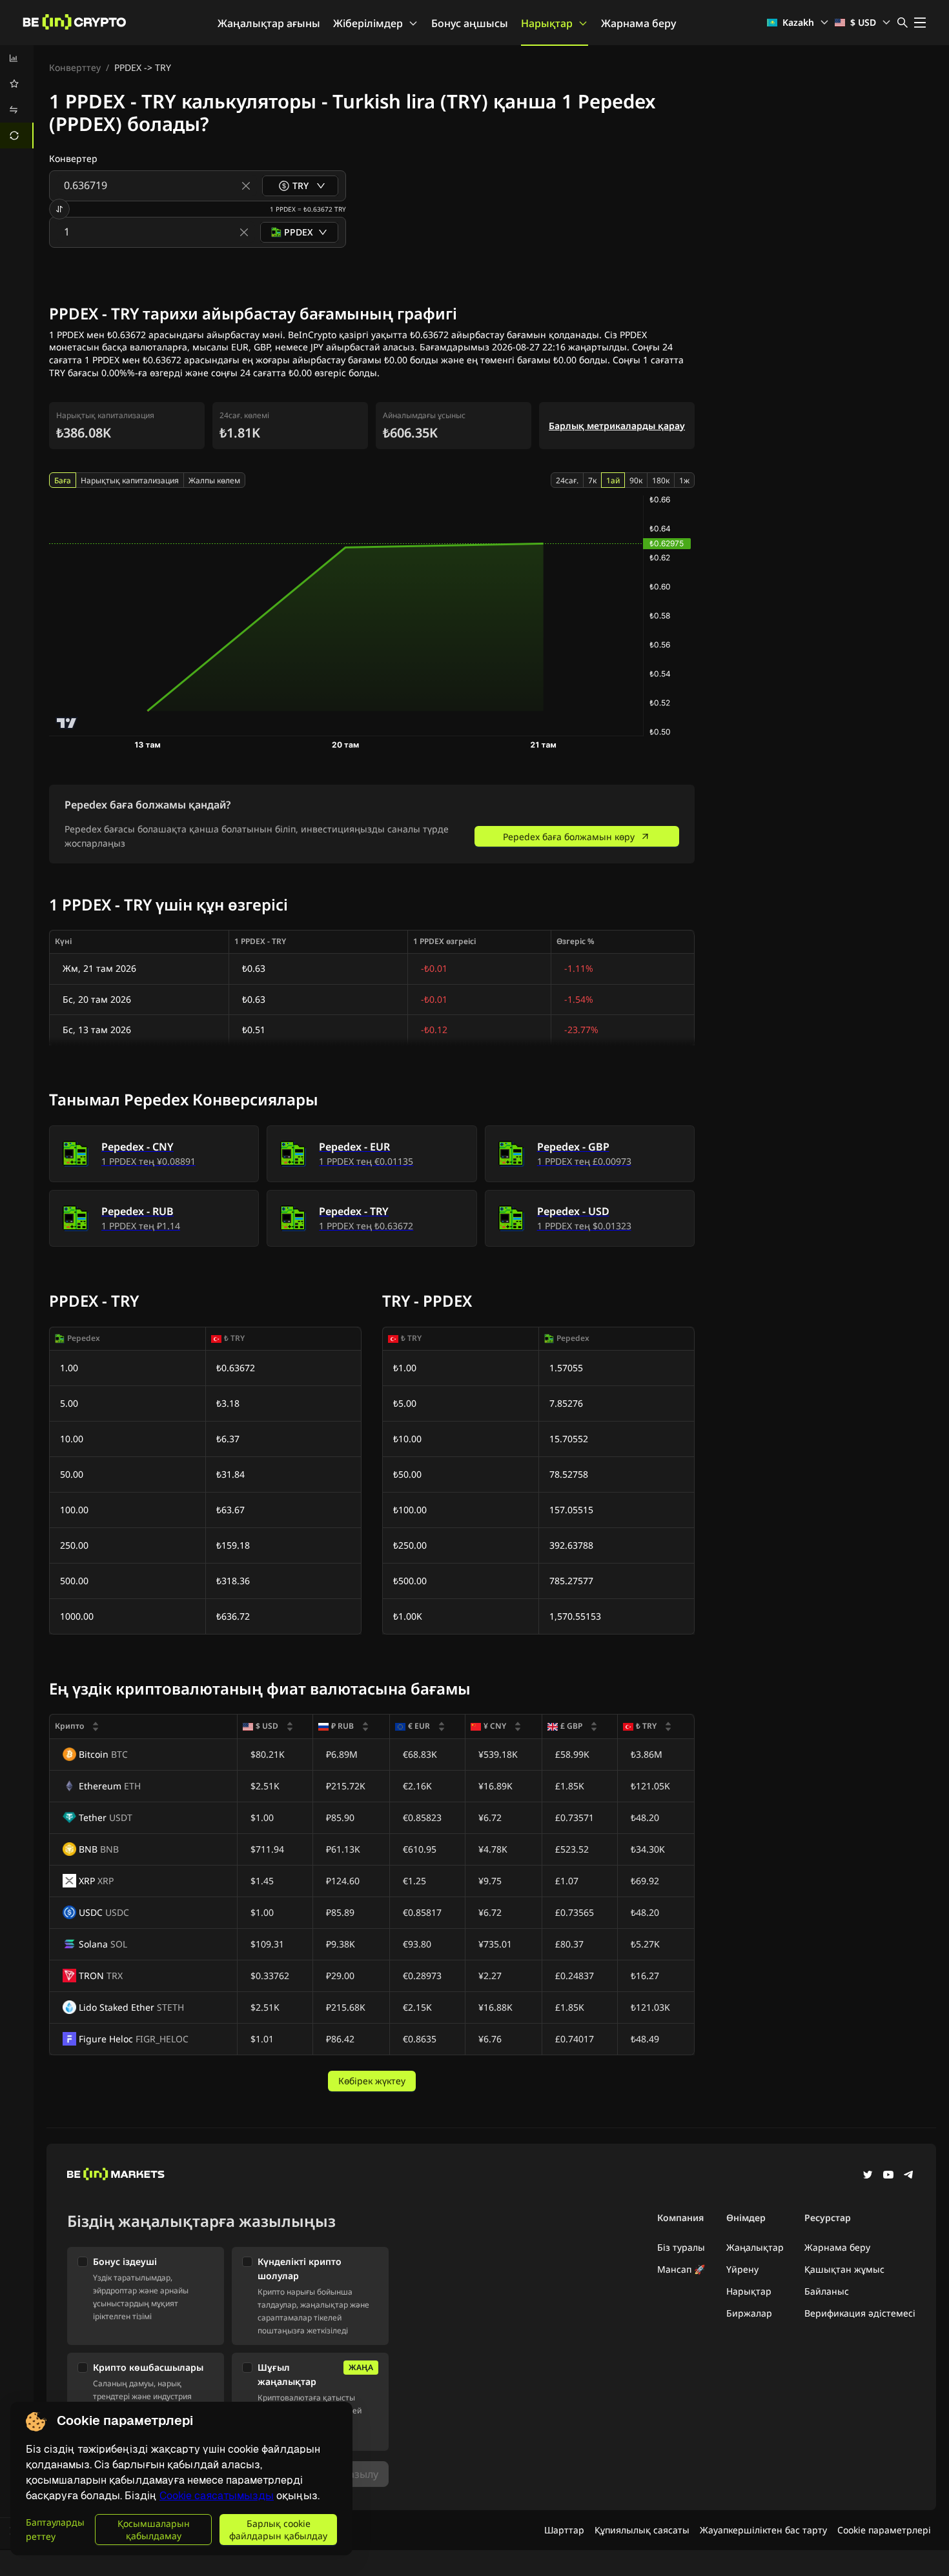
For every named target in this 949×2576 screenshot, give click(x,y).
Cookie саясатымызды (217, 2496)
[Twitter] (868, 2176)
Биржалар (749, 2313)
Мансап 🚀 (681, 2269)
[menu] (17, 97)
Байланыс (827, 2291)
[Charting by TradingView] (67, 723)
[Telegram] (909, 2176)
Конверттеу (75, 67)
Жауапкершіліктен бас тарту (763, 2530)
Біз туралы (681, 2247)
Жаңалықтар (755, 2247)
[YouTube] (888, 2176)
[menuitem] (17, 58)
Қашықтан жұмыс (844, 2269)
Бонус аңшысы (470, 23)
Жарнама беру (638, 23)
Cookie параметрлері (884, 2530)
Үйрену (742, 2269)
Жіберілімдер (368, 23)
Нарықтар (547, 23)
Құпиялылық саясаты (642, 2530)
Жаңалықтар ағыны (269, 23)
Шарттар (564, 2530)
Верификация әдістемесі (860, 2313)
